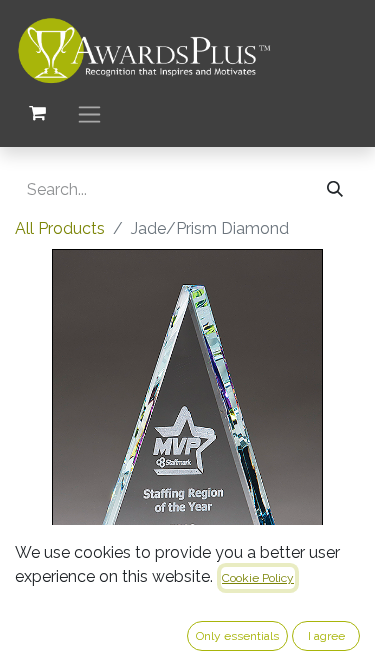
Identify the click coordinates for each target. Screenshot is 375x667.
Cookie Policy (258, 578)
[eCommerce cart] (37, 113)
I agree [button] (326, 636)
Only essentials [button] (237, 636)
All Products (60, 228)
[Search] (335, 190)
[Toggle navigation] (89, 113)
